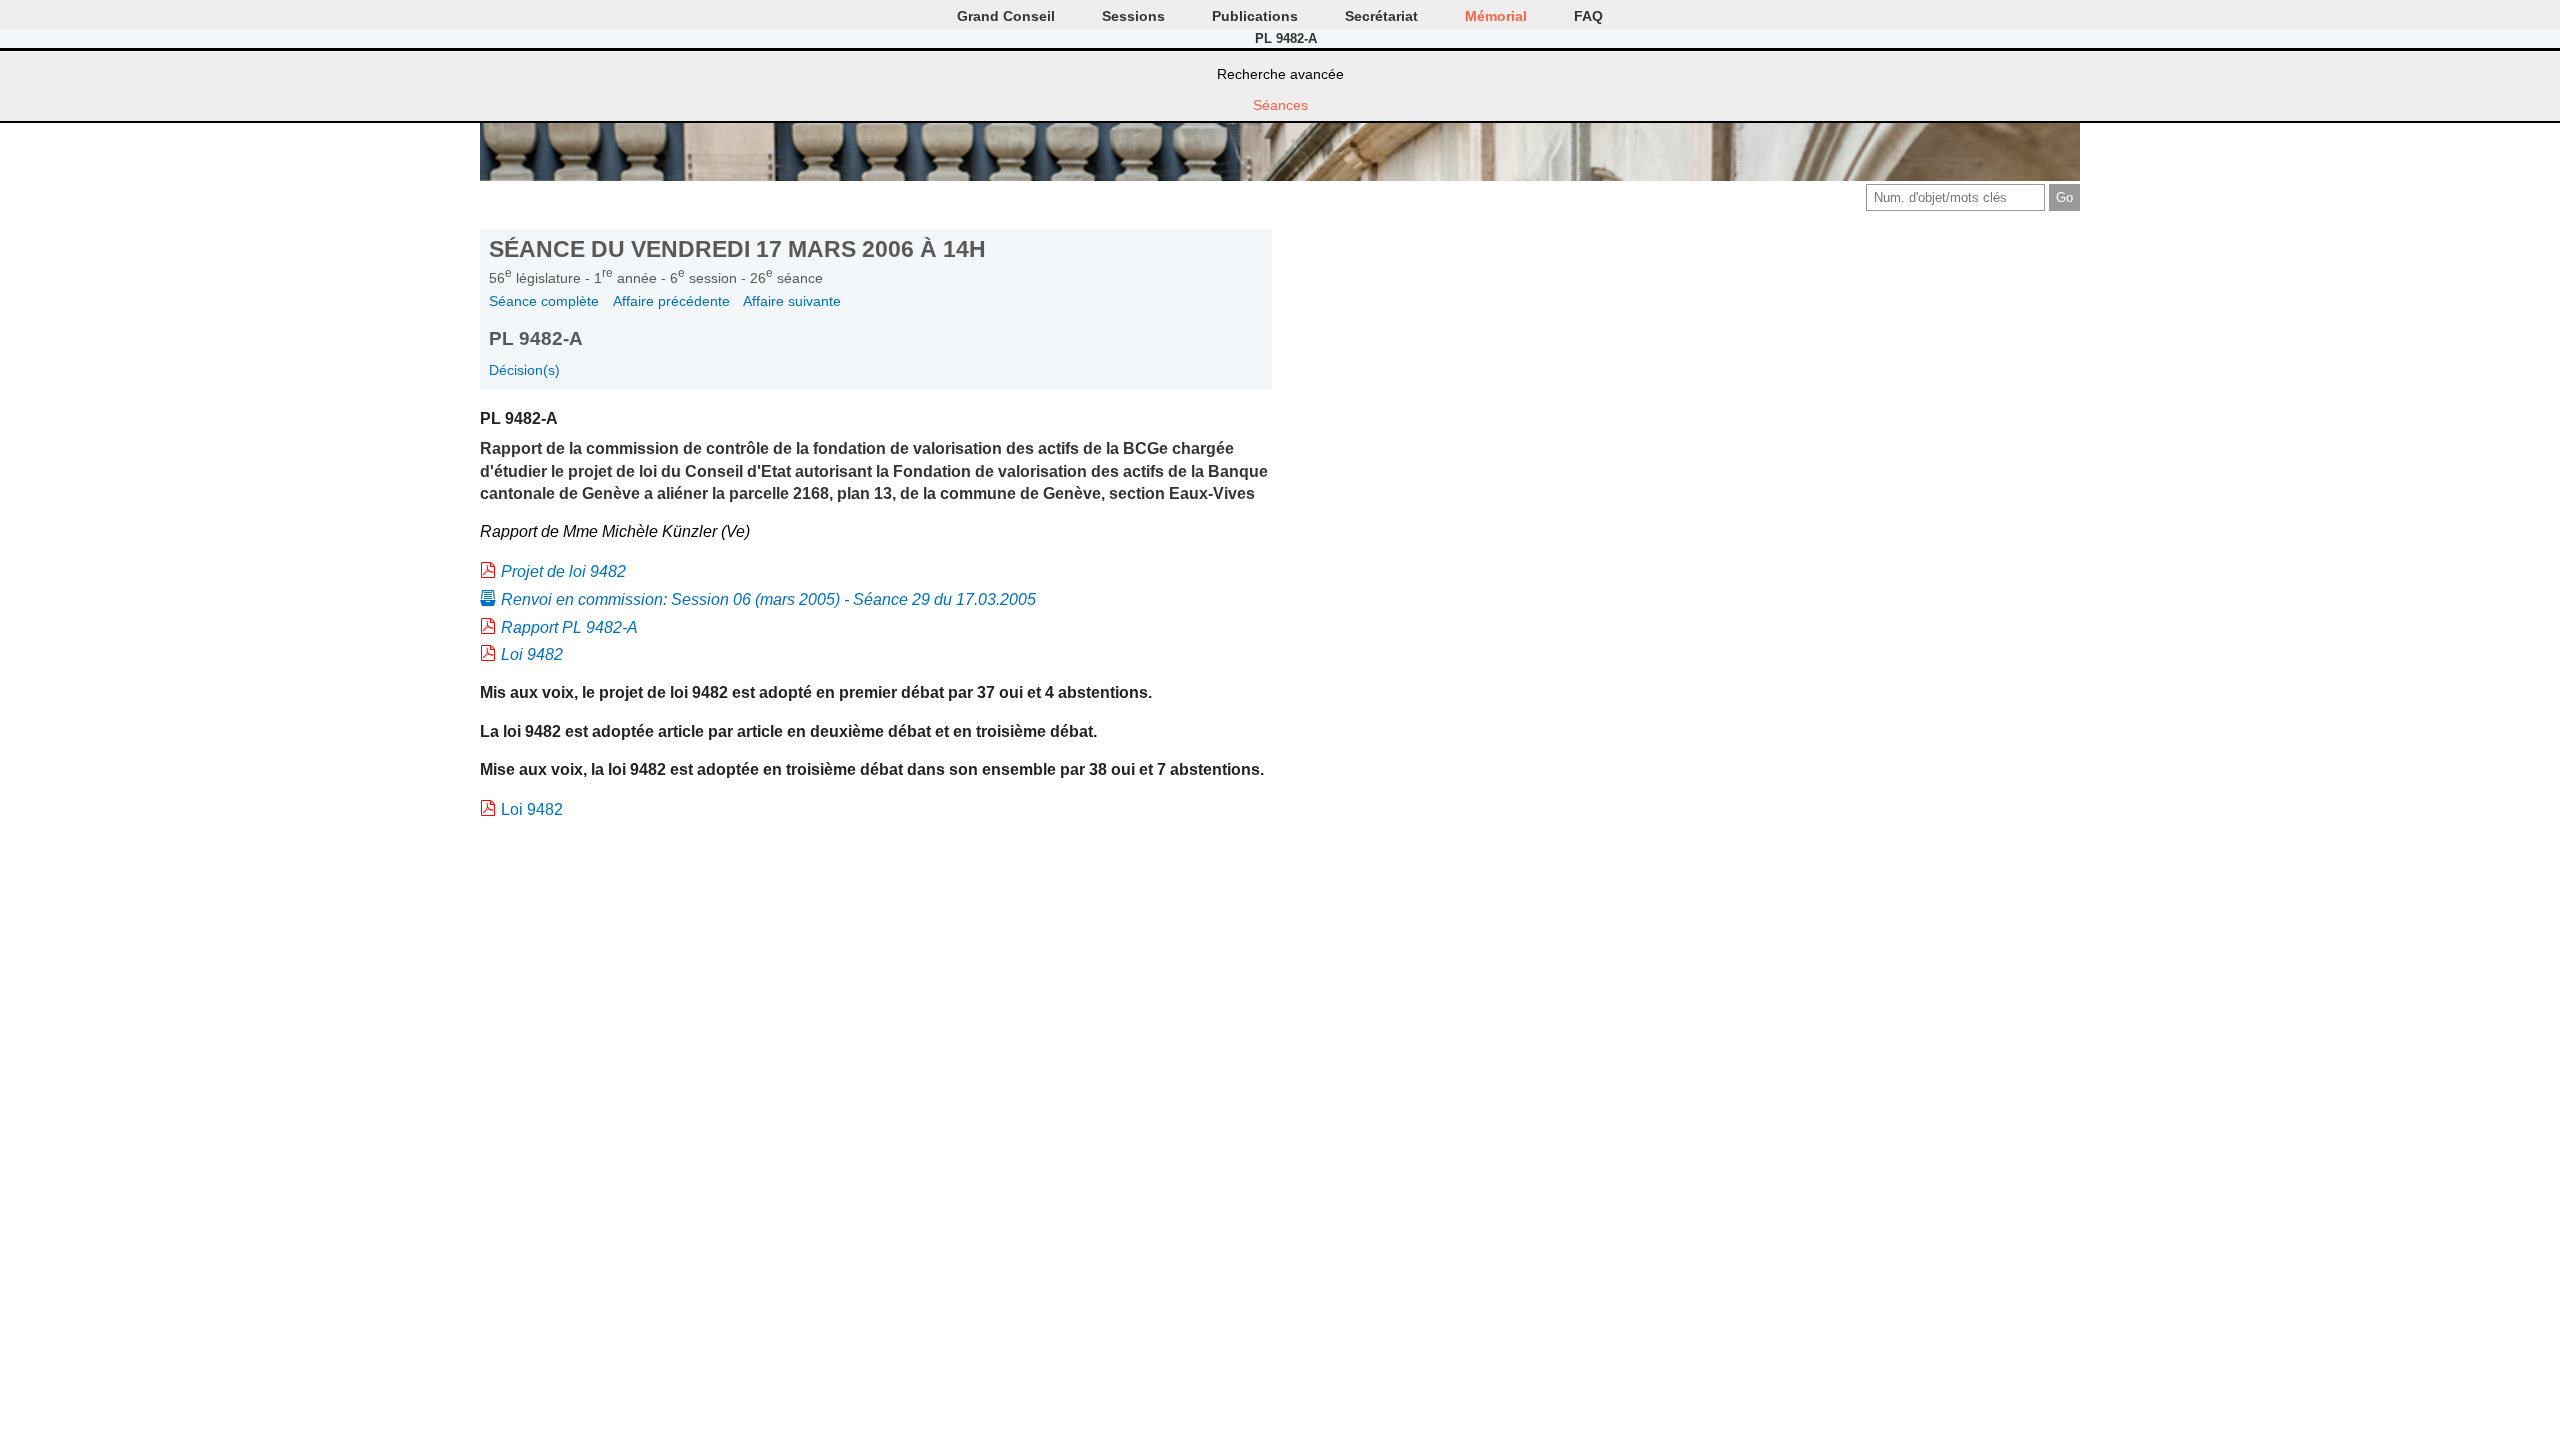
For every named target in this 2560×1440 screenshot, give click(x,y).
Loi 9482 (532, 654)
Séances (1280, 105)
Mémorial (1496, 16)
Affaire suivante (792, 301)
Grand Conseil (1006, 16)
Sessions (1133, 16)
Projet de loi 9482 (563, 571)
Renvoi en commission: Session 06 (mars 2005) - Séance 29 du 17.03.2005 (768, 599)
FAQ (1588, 16)
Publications (1255, 16)
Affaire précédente (671, 301)
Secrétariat (1381, 16)
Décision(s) (524, 370)
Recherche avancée (1280, 74)
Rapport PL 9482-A (569, 627)
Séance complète (544, 301)
